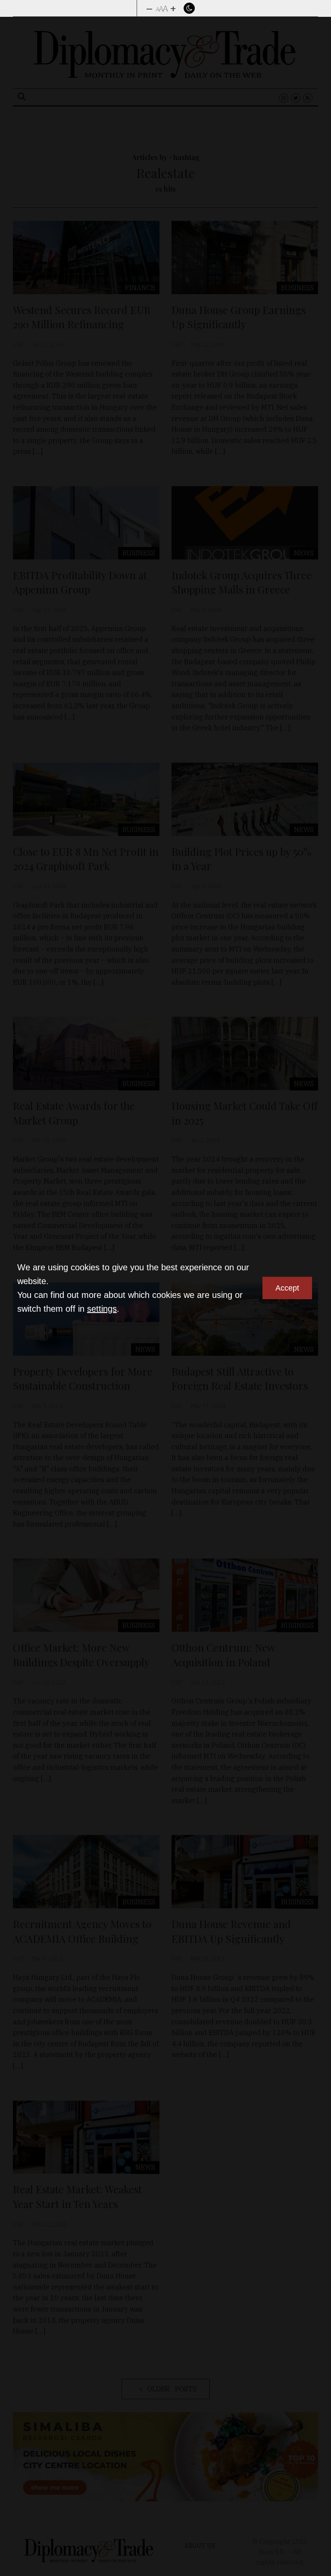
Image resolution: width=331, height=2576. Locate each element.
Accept (287, 1288)
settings (102, 1309)
